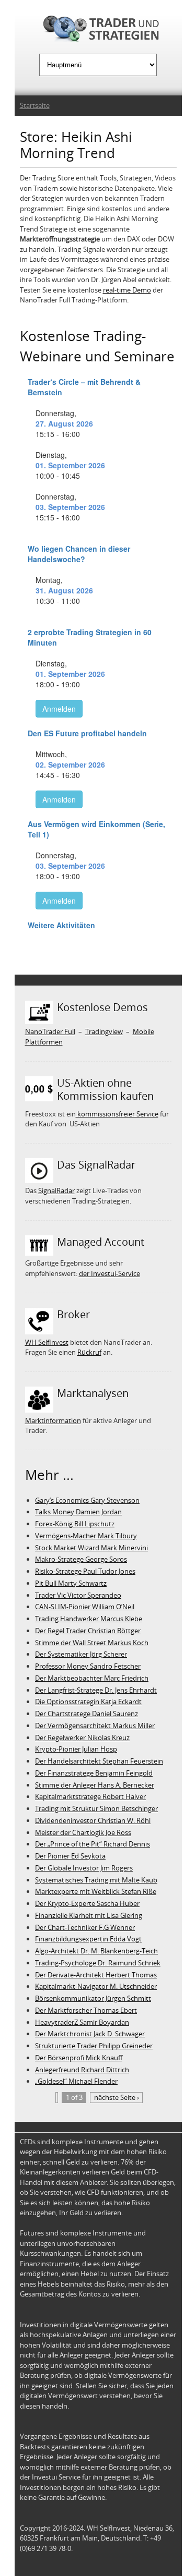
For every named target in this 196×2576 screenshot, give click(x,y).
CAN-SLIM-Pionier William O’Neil (85, 1607)
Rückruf (89, 1352)
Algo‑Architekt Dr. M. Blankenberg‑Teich (96, 1951)
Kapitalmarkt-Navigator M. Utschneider (96, 1986)
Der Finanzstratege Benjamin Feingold (94, 1773)
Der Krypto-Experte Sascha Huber (87, 1903)
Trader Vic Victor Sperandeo (78, 1595)
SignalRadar (56, 1190)
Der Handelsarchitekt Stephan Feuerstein (99, 1761)
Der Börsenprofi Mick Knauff (79, 2058)
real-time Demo (127, 290)
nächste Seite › (117, 2097)
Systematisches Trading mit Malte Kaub (96, 1880)
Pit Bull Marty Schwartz (71, 1583)
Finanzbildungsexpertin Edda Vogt (88, 1939)
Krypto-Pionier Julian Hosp (76, 1749)
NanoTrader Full (50, 1031)
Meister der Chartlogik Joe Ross (83, 1832)
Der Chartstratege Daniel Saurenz (87, 1714)
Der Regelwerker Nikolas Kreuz (82, 1737)
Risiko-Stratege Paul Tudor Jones (85, 1571)
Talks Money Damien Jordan (78, 1512)
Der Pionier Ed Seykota (70, 1856)
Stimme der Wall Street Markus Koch (92, 1643)
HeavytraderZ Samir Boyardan (82, 2022)
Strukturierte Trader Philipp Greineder (94, 2046)
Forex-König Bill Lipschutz (75, 1524)
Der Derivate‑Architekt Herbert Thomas (96, 1975)
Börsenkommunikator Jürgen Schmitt (93, 1998)
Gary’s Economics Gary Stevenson (87, 1500)
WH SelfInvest (47, 1342)
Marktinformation (53, 1420)
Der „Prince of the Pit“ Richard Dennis (93, 1844)
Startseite (35, 105)
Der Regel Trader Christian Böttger (88, 1631)
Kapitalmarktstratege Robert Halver (90, 1796)
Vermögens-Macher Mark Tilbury (86, 1536)
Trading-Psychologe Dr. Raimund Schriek (98, 1963)
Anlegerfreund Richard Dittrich (82, 2070)
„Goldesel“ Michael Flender (76, 2081)
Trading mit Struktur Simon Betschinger (96, 1808)
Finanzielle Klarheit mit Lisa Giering (89, 1915)
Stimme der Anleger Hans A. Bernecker (95, 1785)
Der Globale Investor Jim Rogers (84, 1868)
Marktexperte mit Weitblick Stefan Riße (96, 1891)
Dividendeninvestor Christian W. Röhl (93, 1820)
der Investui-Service (109, 1273)
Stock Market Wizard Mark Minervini (91, 1548)
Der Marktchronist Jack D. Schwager (90, 2034)
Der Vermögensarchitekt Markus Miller (95, 1726)
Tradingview (104, 1031)
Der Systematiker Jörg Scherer (81, 1654)
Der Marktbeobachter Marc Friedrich (92, 1678)
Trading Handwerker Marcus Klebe (89, 1619)
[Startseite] (98, 31)
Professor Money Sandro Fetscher (88, 1666)
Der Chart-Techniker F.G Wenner (85, 1927)
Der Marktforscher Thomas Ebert (86, 2010)
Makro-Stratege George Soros (81, 1559)
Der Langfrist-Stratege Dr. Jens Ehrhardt (96, 1690)
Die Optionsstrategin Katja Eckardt (88, 1702)
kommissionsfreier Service (117, 1114)
